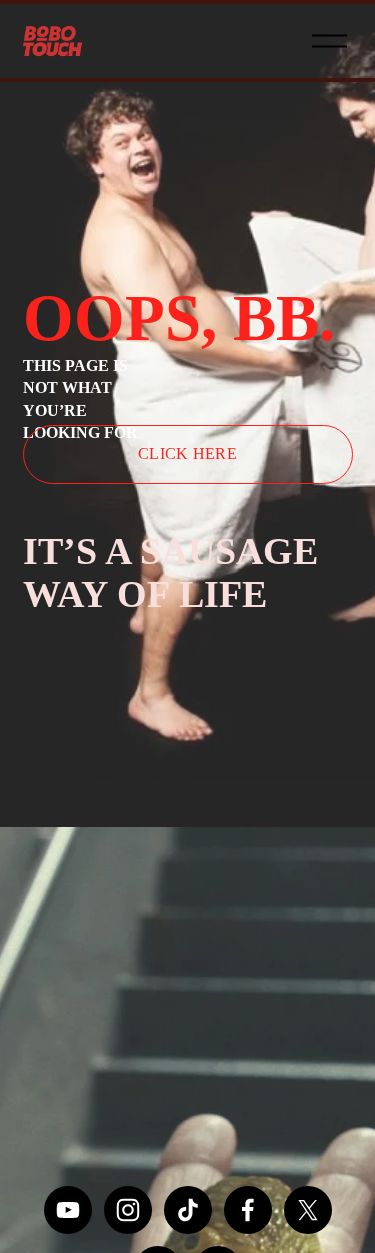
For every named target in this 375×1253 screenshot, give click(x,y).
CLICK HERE (187, 453)
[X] (308, 1210)
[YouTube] (68, 1210)
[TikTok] (188, 1210)
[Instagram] (128, 1210)
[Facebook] (248, 1210)
